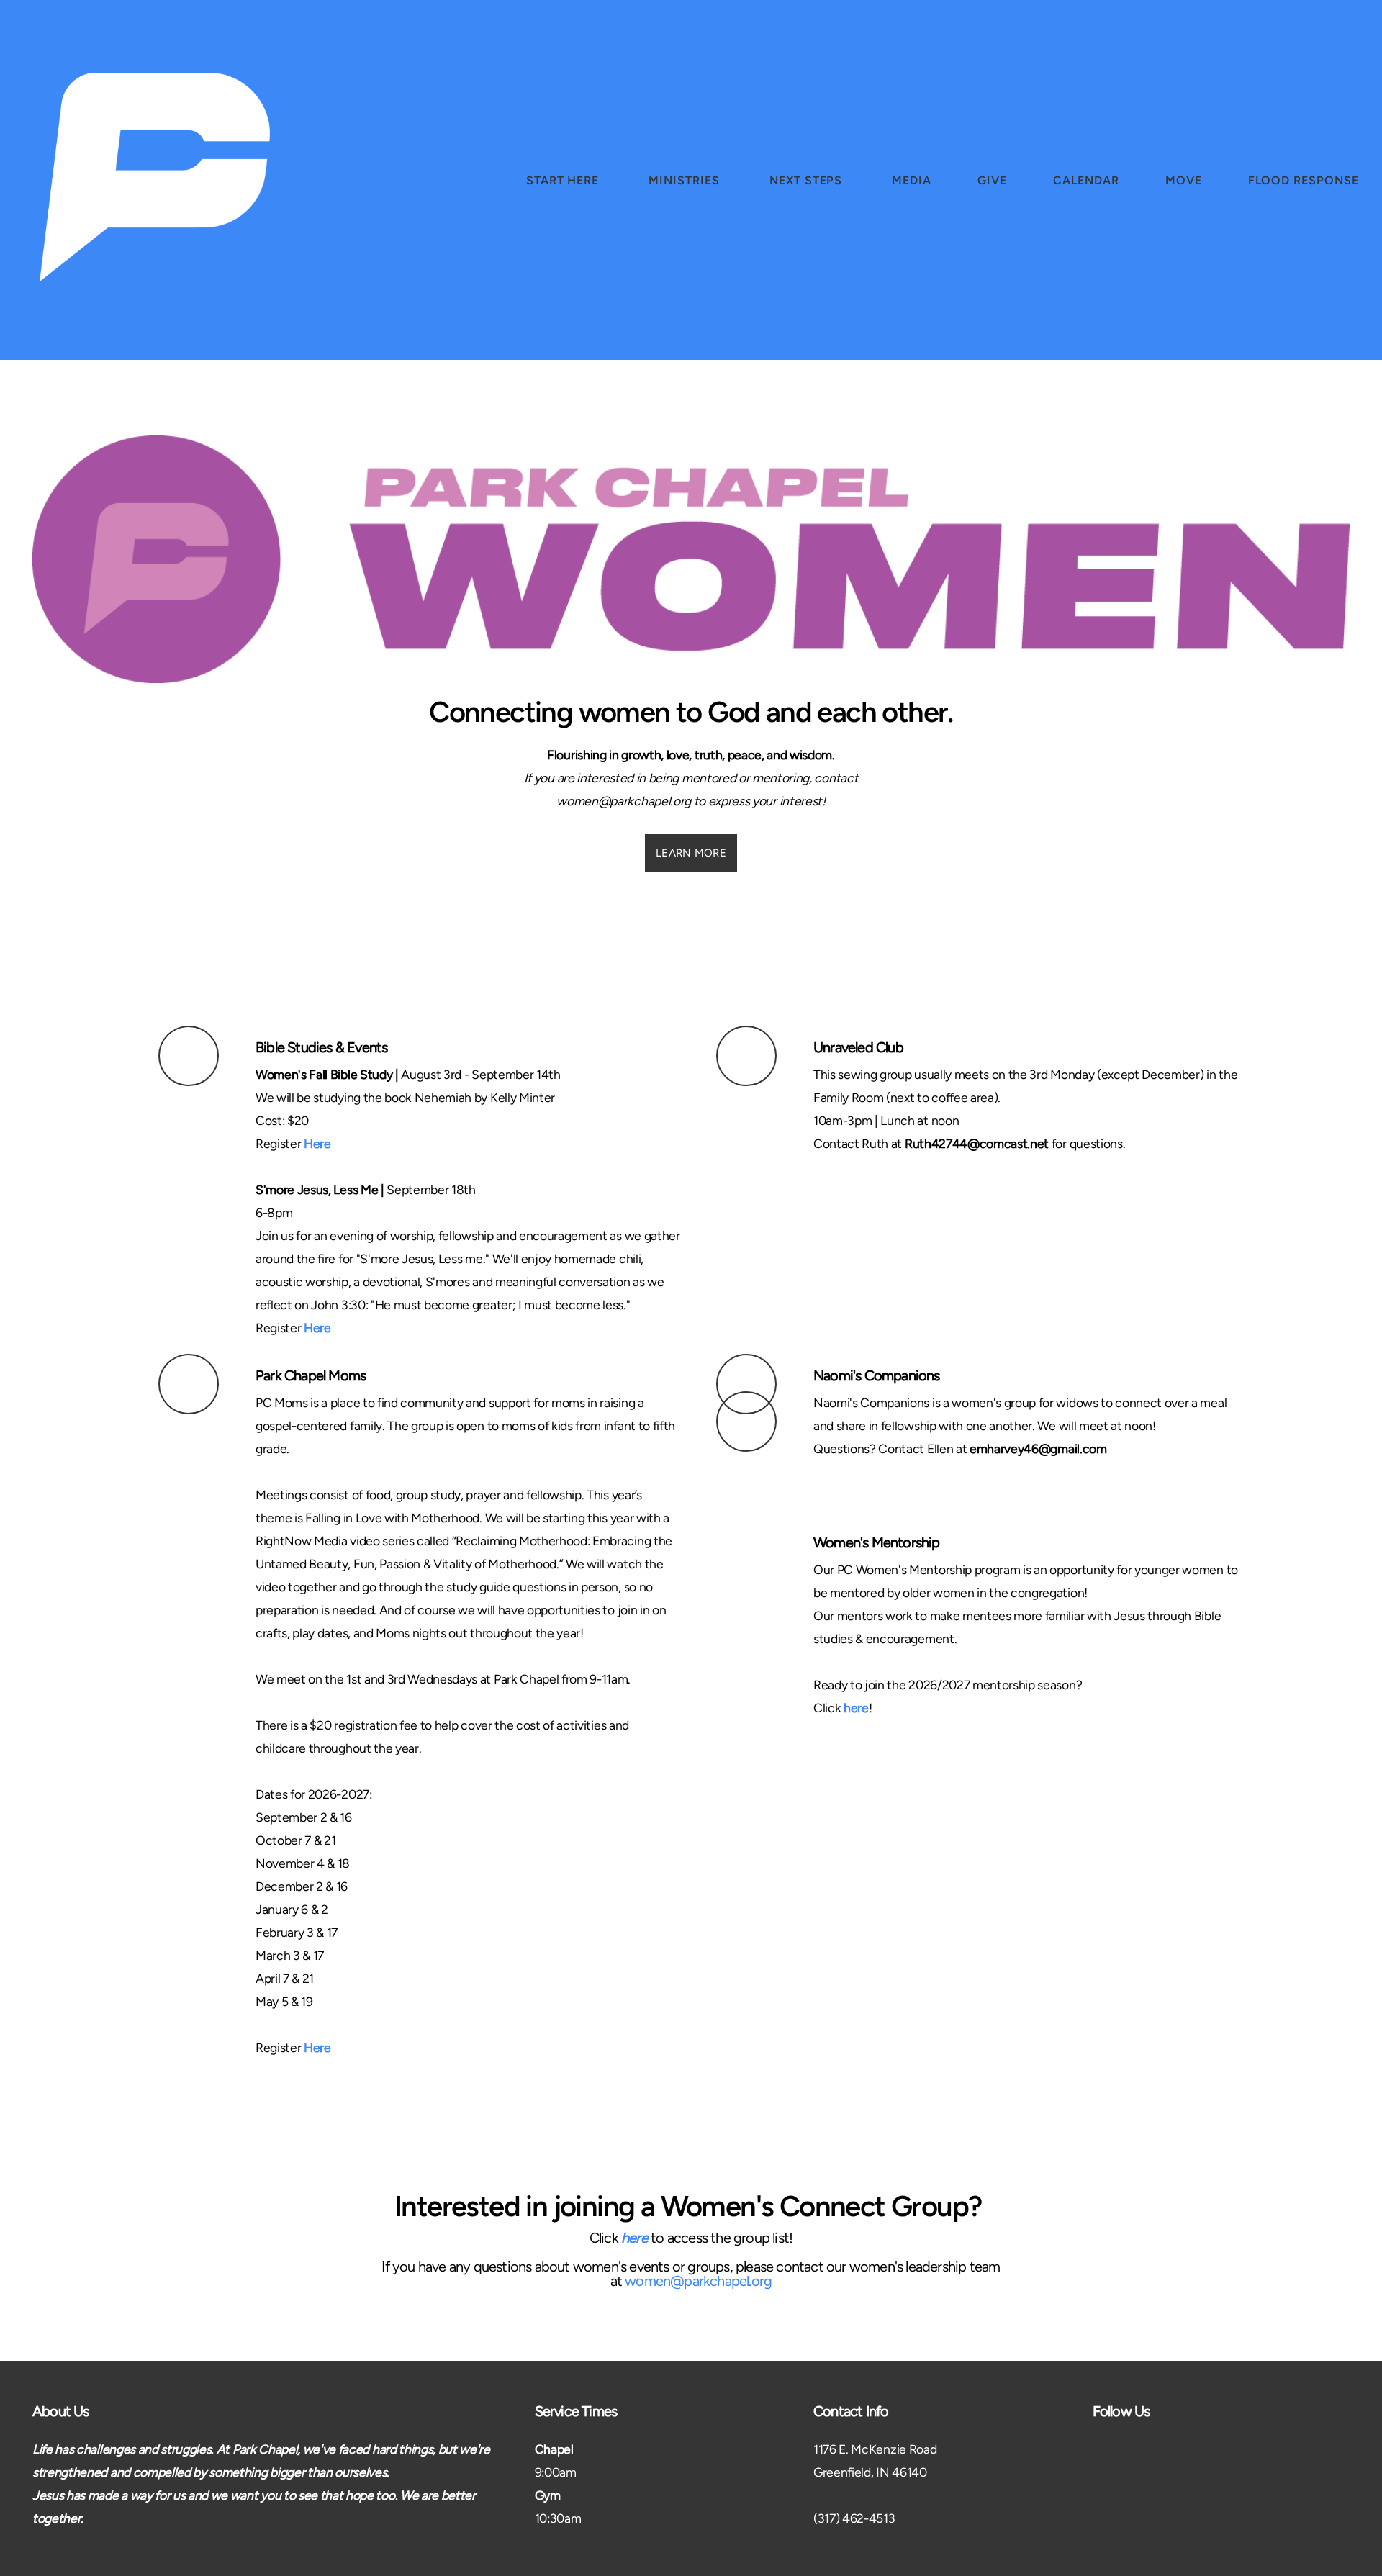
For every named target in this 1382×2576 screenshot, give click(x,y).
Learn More (691, 853)
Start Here (565, 180)
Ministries (686, 180)
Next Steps (808, 180)
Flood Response (1304, 180)
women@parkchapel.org (698, 2281)
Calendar (1086, 180)
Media (912, 180)
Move (1184, 180)
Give (992, 180)
